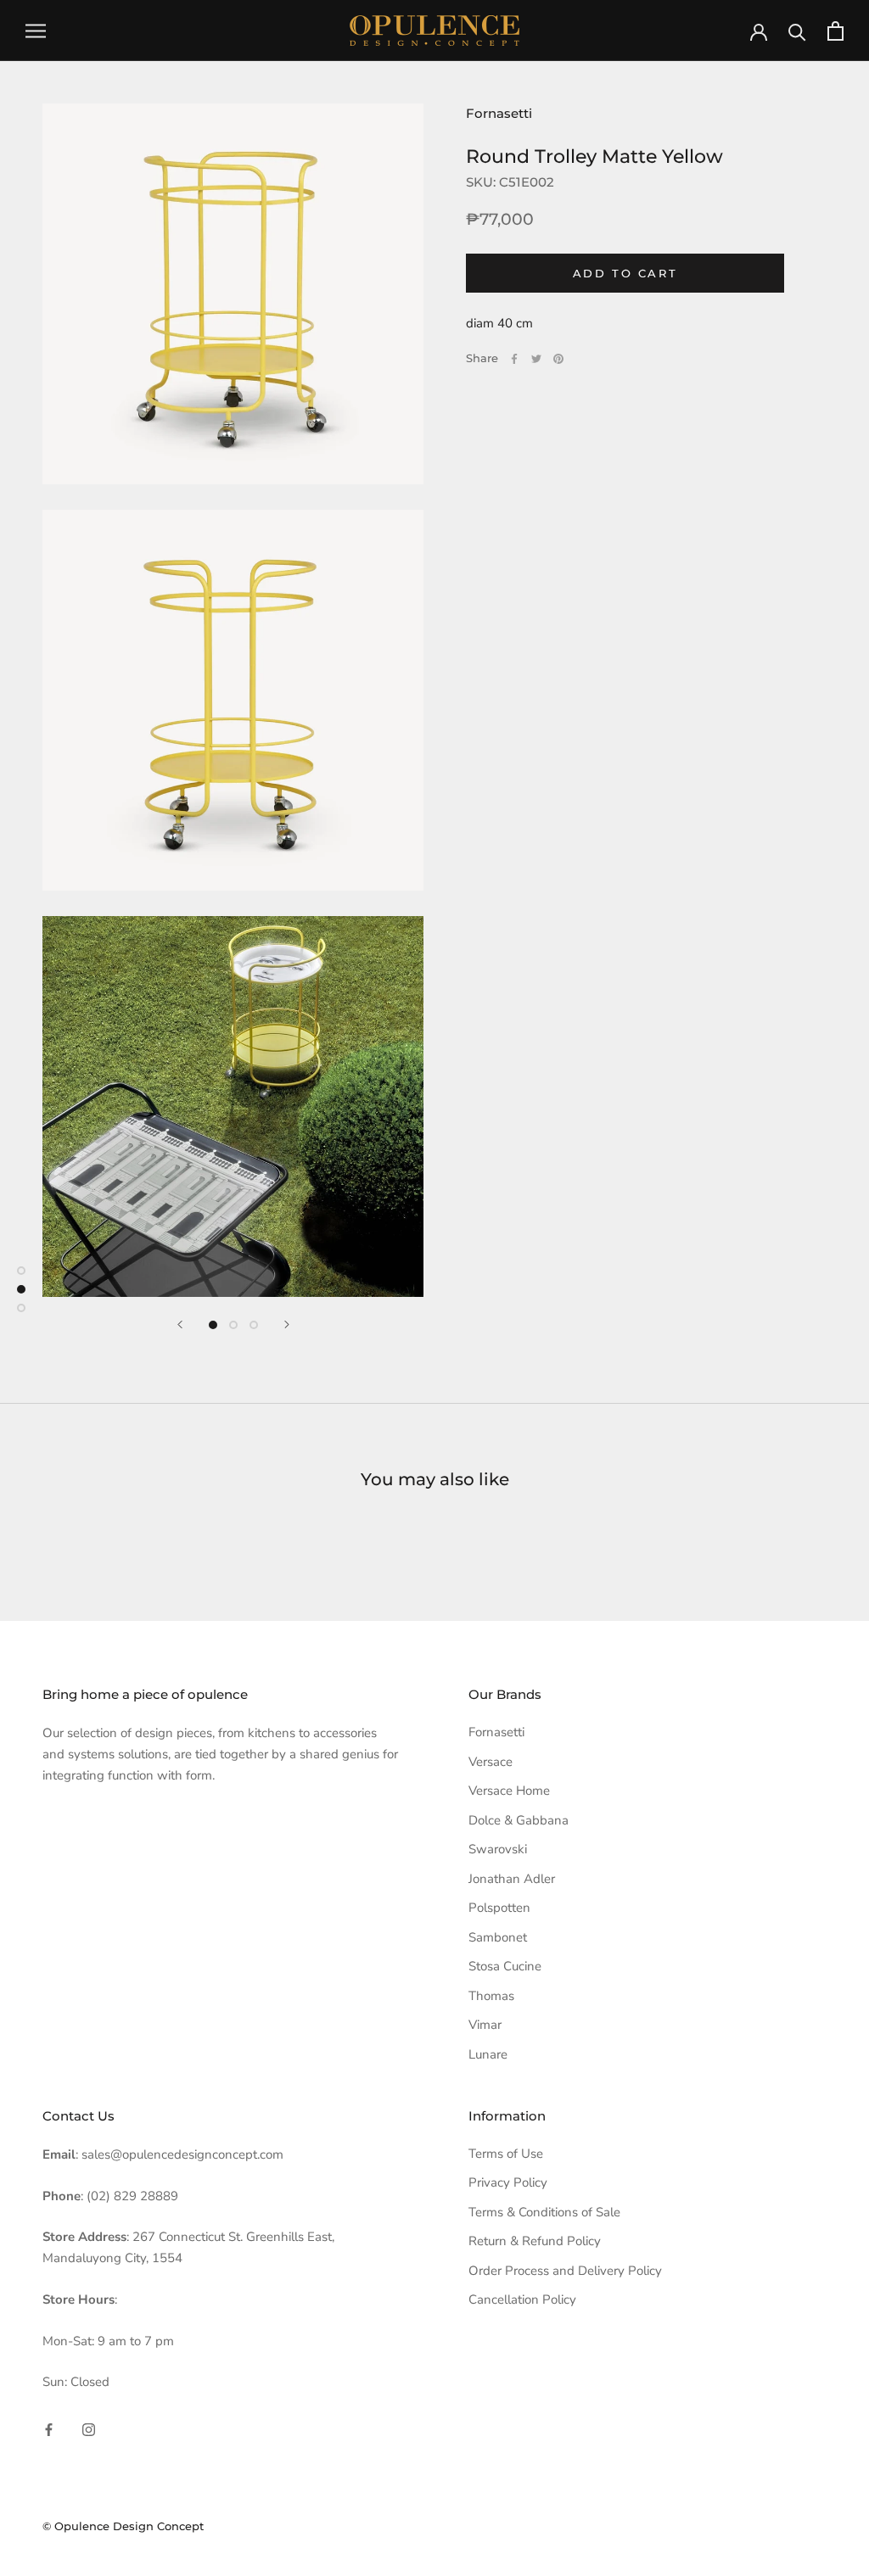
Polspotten (499, 1908)
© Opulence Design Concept (123, 2526)
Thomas (491, 1996)
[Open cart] (835, 31)
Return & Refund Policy (535, 2241)
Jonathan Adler (512, 1879)
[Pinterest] (558, 359)
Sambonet (498, 1937)
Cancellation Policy (522, 2299)
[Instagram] (89, 2429)
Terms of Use (506, 2154)
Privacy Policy (508, 2182)
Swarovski (498, 1849)
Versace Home (509, 1791)
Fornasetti (499, 113)
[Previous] (180, 1324)
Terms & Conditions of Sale (544, 2212)
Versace (491, 1762)
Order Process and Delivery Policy (565, 2271)
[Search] (797, 31)
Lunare (488, 2054)
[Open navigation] (36, 31)
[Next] (287, 1324)
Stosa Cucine (505, 1966)
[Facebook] (514, 359)
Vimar (485, 2025)
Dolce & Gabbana (519, 1820)
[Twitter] (536, 359)
